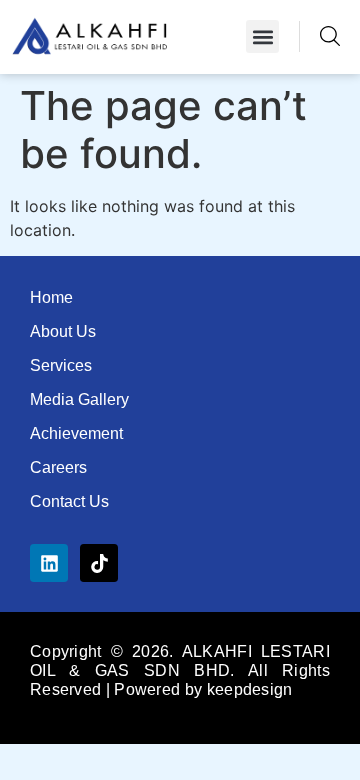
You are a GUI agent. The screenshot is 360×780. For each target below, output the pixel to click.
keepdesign (250, 689)
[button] (262, 36)
